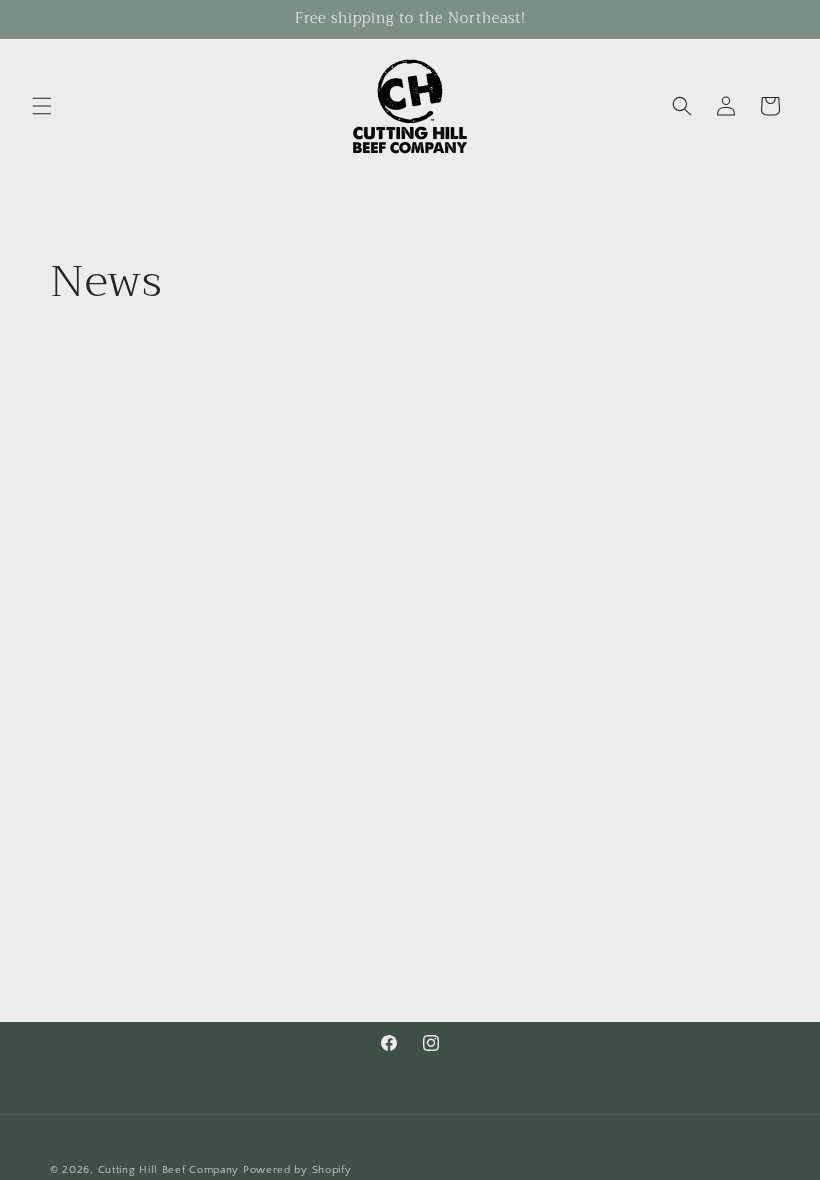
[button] (42, 106)
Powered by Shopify (297, 1170)
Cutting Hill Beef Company (169, 1170)
